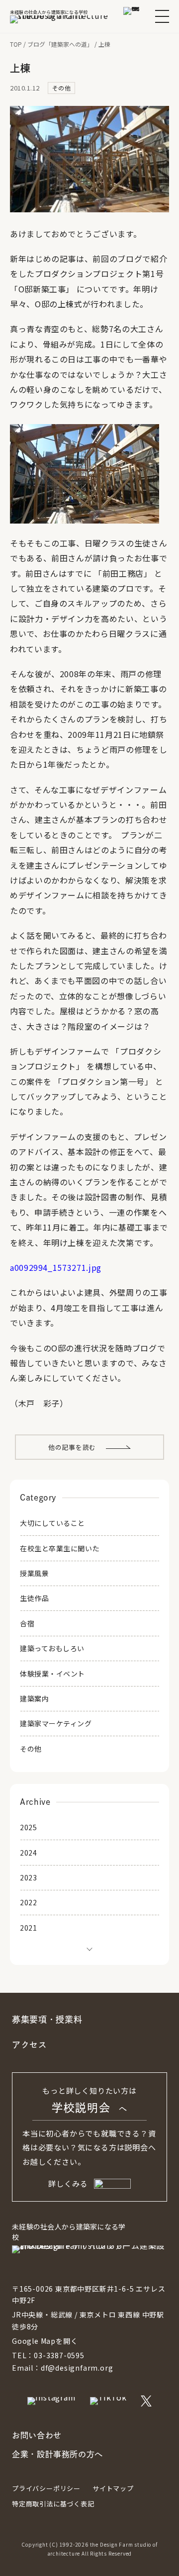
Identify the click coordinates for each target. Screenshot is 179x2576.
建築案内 (34, 1698)
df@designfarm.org (77, 2368)
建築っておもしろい (52, 1648)
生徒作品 (34, 1598)
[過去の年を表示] (89, 1948)
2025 (28, 1827)
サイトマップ (113, 2488)
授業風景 (34, 1573)
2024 (28, 1853)
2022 (28, 1902)
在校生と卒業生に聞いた (60, 1548)
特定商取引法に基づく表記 (53, 2504)
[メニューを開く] (162, 16)
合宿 (27, 1623)
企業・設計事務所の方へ (57, 2454)
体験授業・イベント (52, 1674)
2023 (28, 1877)
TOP (16, 44)
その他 (31, 1749)
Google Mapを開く (45, 2341)
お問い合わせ (37, 2435)
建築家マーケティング (56, 1723)
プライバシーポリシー (46, 2488)
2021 (28, 1928)
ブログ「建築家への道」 (60, 44)
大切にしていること (52, 1523)
